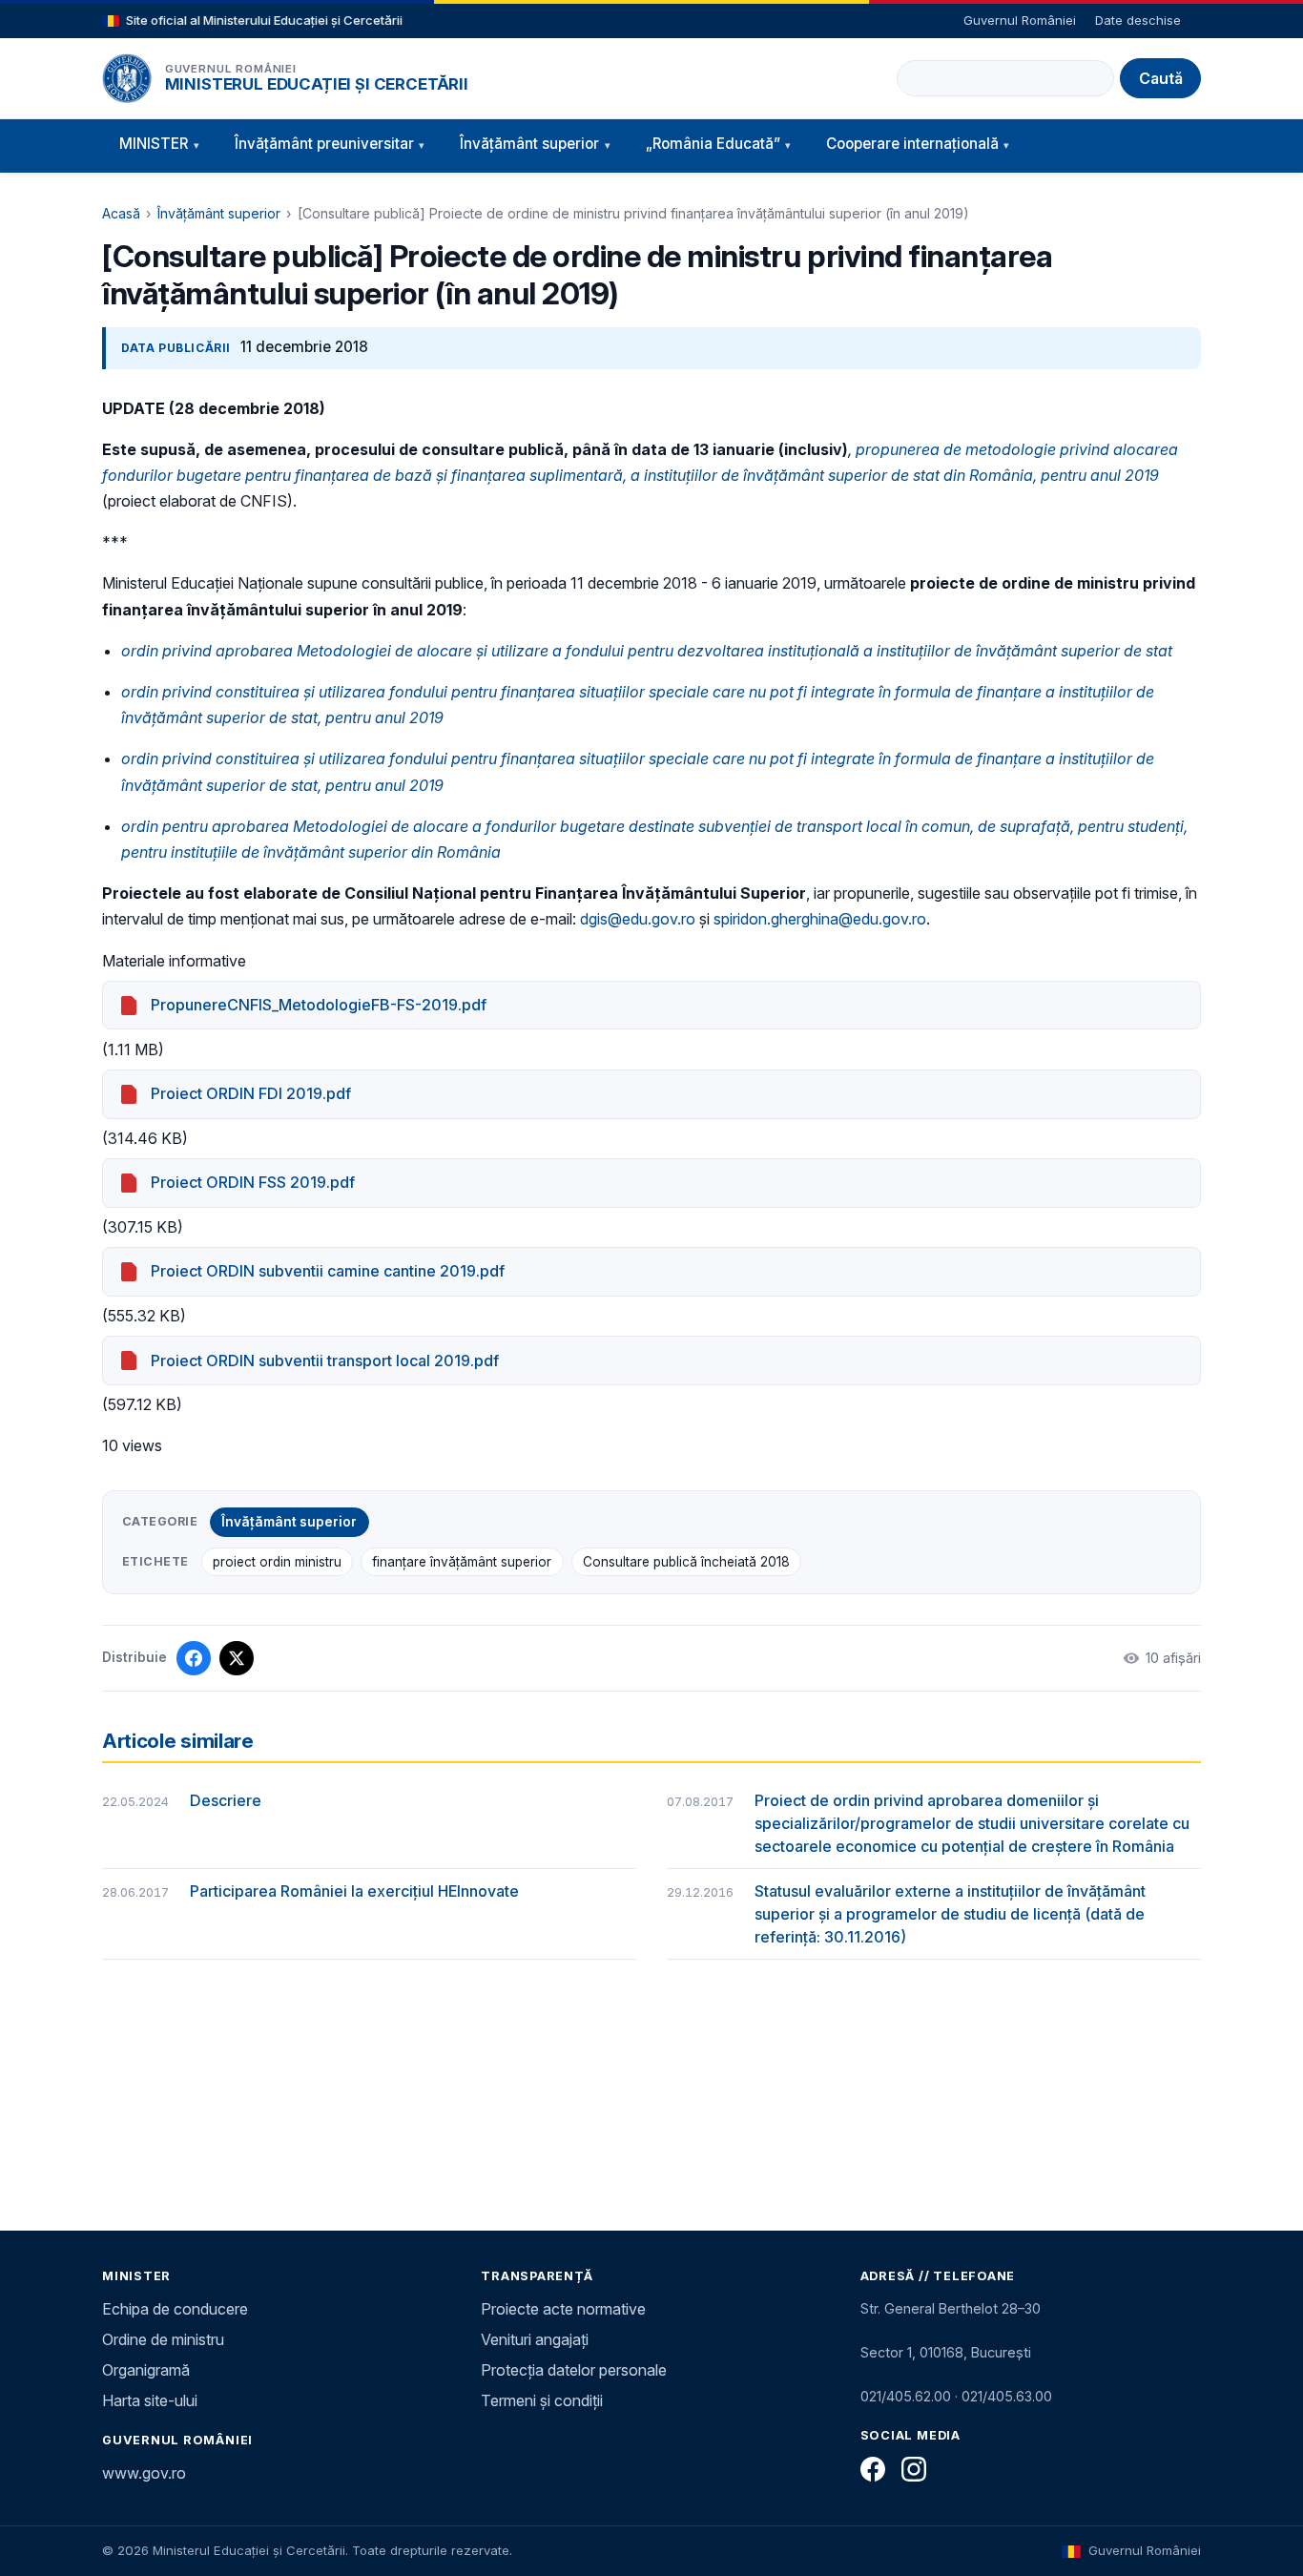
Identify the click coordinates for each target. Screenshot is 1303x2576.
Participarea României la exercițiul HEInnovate (354, 1891)
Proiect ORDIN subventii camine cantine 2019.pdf (328, 1271)
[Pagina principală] (127, 78)
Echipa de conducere (175, 2309)
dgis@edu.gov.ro (638, 919)
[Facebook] (873, 2469)
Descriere (226, 1800)
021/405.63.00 (1007, 2396)
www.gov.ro (144, 2473)
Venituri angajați (535, 2339)
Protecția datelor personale (574, 2370)
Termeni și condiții (542, 2400)
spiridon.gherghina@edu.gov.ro (820, 919)
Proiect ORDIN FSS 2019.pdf (253, 1182)
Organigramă (146, 2370)
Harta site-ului (150, 2400)
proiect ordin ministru (277, 1562)
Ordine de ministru (163, 2339)
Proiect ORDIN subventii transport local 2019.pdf (325, 1361)
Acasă (121, 213)
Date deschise (1138, 20)
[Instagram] (914, 2469)
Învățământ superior (219, 213)
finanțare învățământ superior (462, 1562)
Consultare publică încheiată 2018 (686, 1562)
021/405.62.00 (906, 2396)
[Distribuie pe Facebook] (194, 1658)
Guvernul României (1020, 20)
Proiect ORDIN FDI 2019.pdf (251, 1093)
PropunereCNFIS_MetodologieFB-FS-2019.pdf (319, 1005)
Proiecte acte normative (563, 2309)
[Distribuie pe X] (237, 1658)
